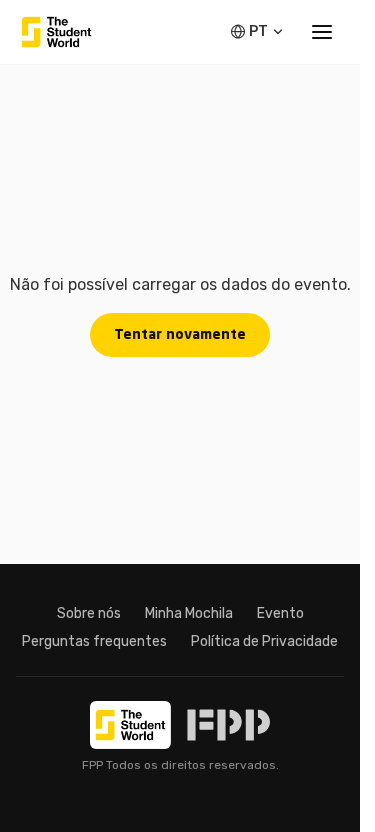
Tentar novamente (180, 335)
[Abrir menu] (322, 32)
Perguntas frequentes (94, 641)
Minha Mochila (189, 613)
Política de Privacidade (264, 641)
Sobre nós (89, 613)
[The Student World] (56, 32)
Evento (280, 613)
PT (258, 31)
